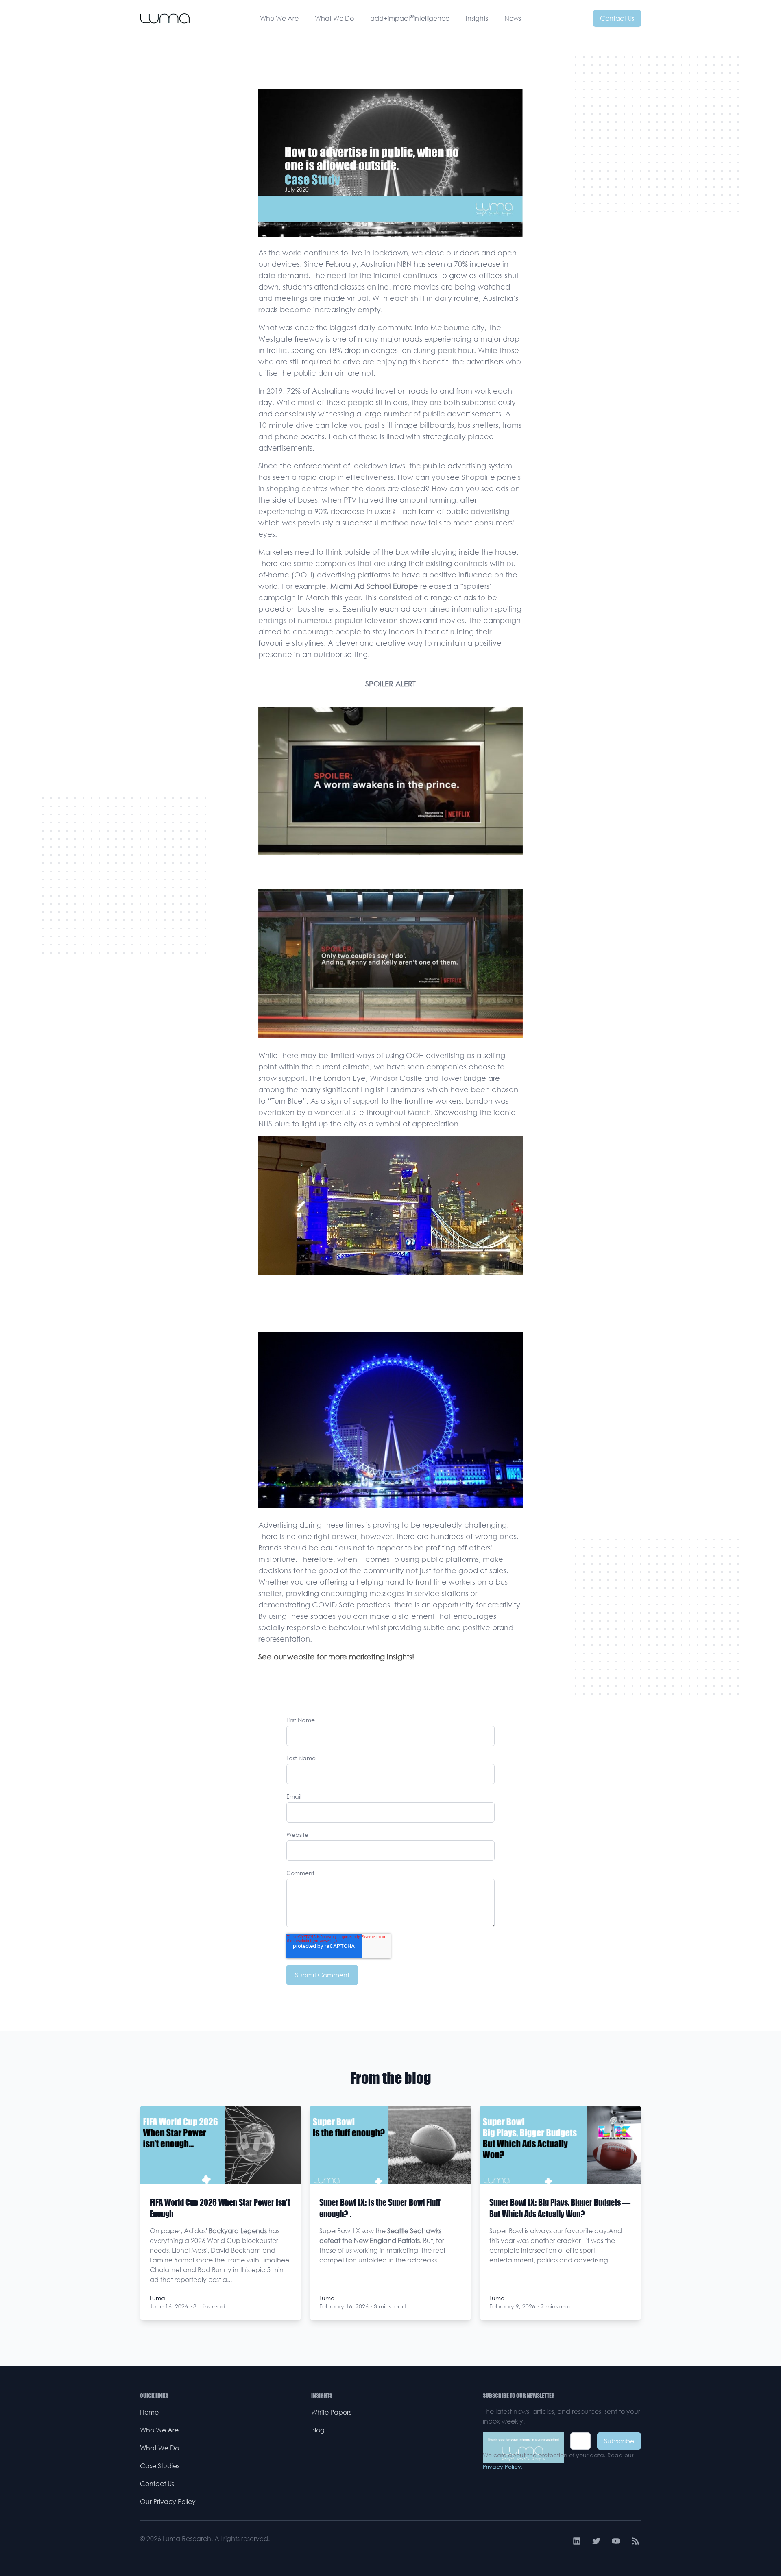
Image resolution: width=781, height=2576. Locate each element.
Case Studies (160, 2466)
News (513, 18)
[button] (390, 792)
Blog (318, 2430)
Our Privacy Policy (168, 2502)
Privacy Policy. (503, 2466)
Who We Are (279, 18)
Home (149, 2412)
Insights (477, 18)
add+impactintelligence (410, 18)
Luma (157, 2298)
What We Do (334, 18)
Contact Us (617, 18)
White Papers (331, 2412)
